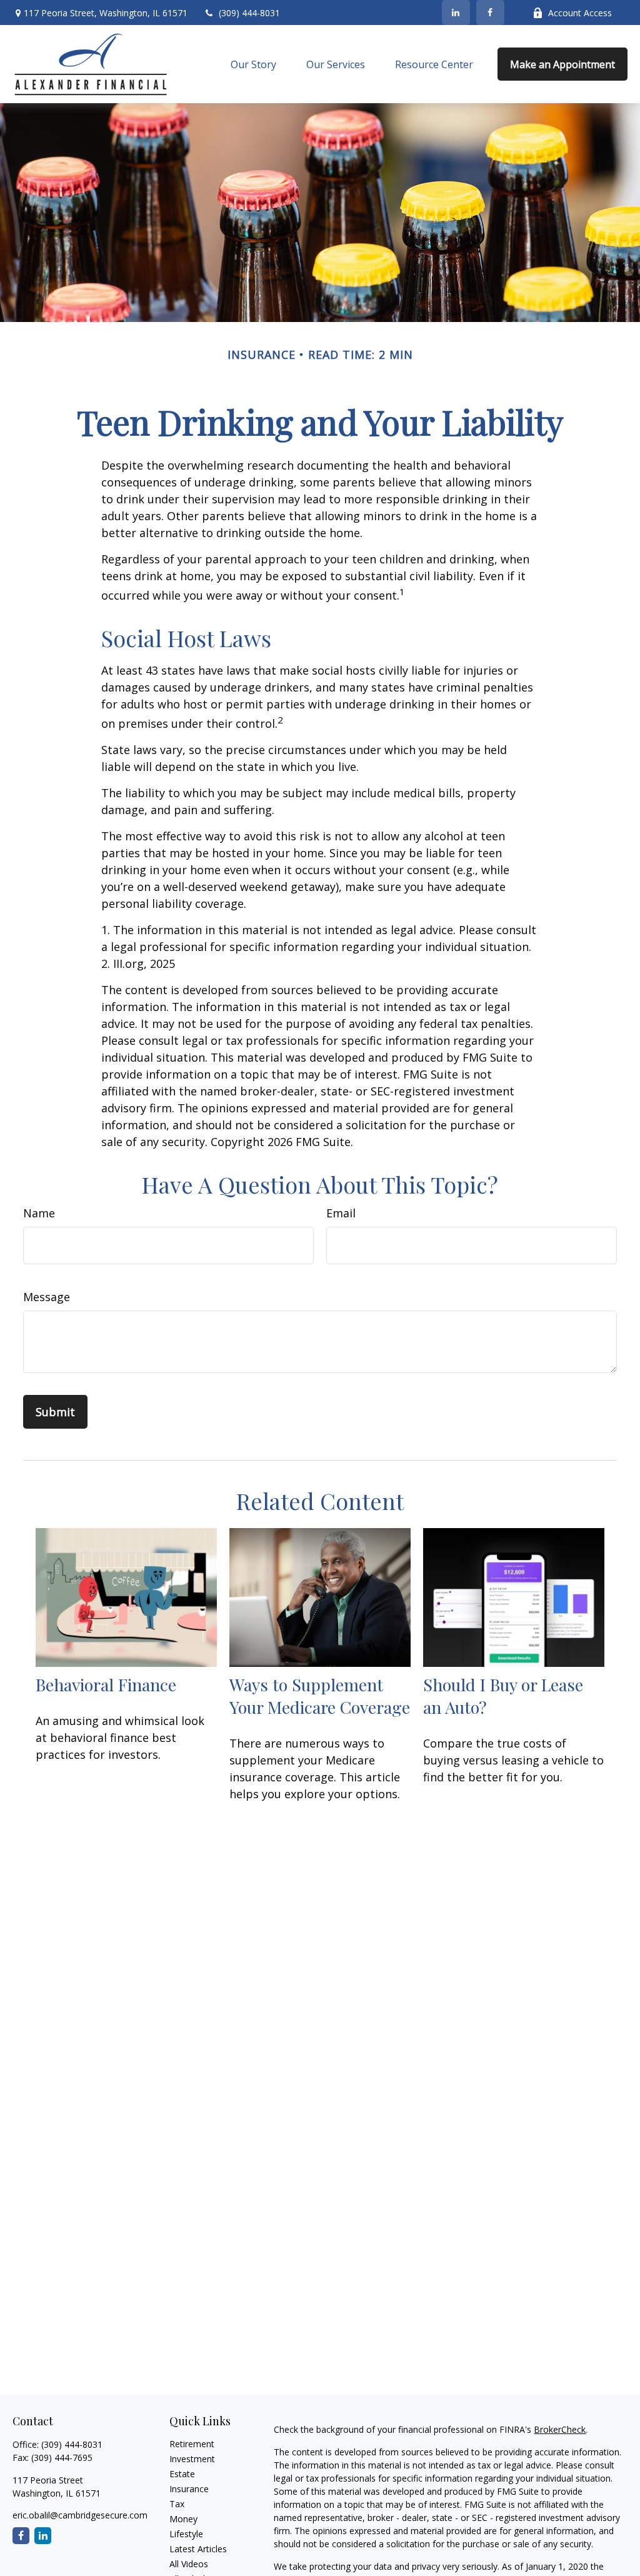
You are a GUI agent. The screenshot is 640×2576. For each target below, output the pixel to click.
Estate (182, 2474)
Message (47, 1297)
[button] (253, 64)
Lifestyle (186, 2534)
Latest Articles (198, 2549)
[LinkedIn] (456, 13)
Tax (177, 2504)
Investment (192, 2459)
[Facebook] (490, 13)
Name (39, 1213)
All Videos (189, 2564)
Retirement (192, 2444)
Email (341, 1213)
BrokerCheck (560, 2429)
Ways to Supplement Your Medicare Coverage (320, 1696)
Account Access (580, 13)
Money (183, 2519)
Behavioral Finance (106, 1684)
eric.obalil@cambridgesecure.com (80, 2515)
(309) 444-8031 (249, 13)
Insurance (189, 2489)
